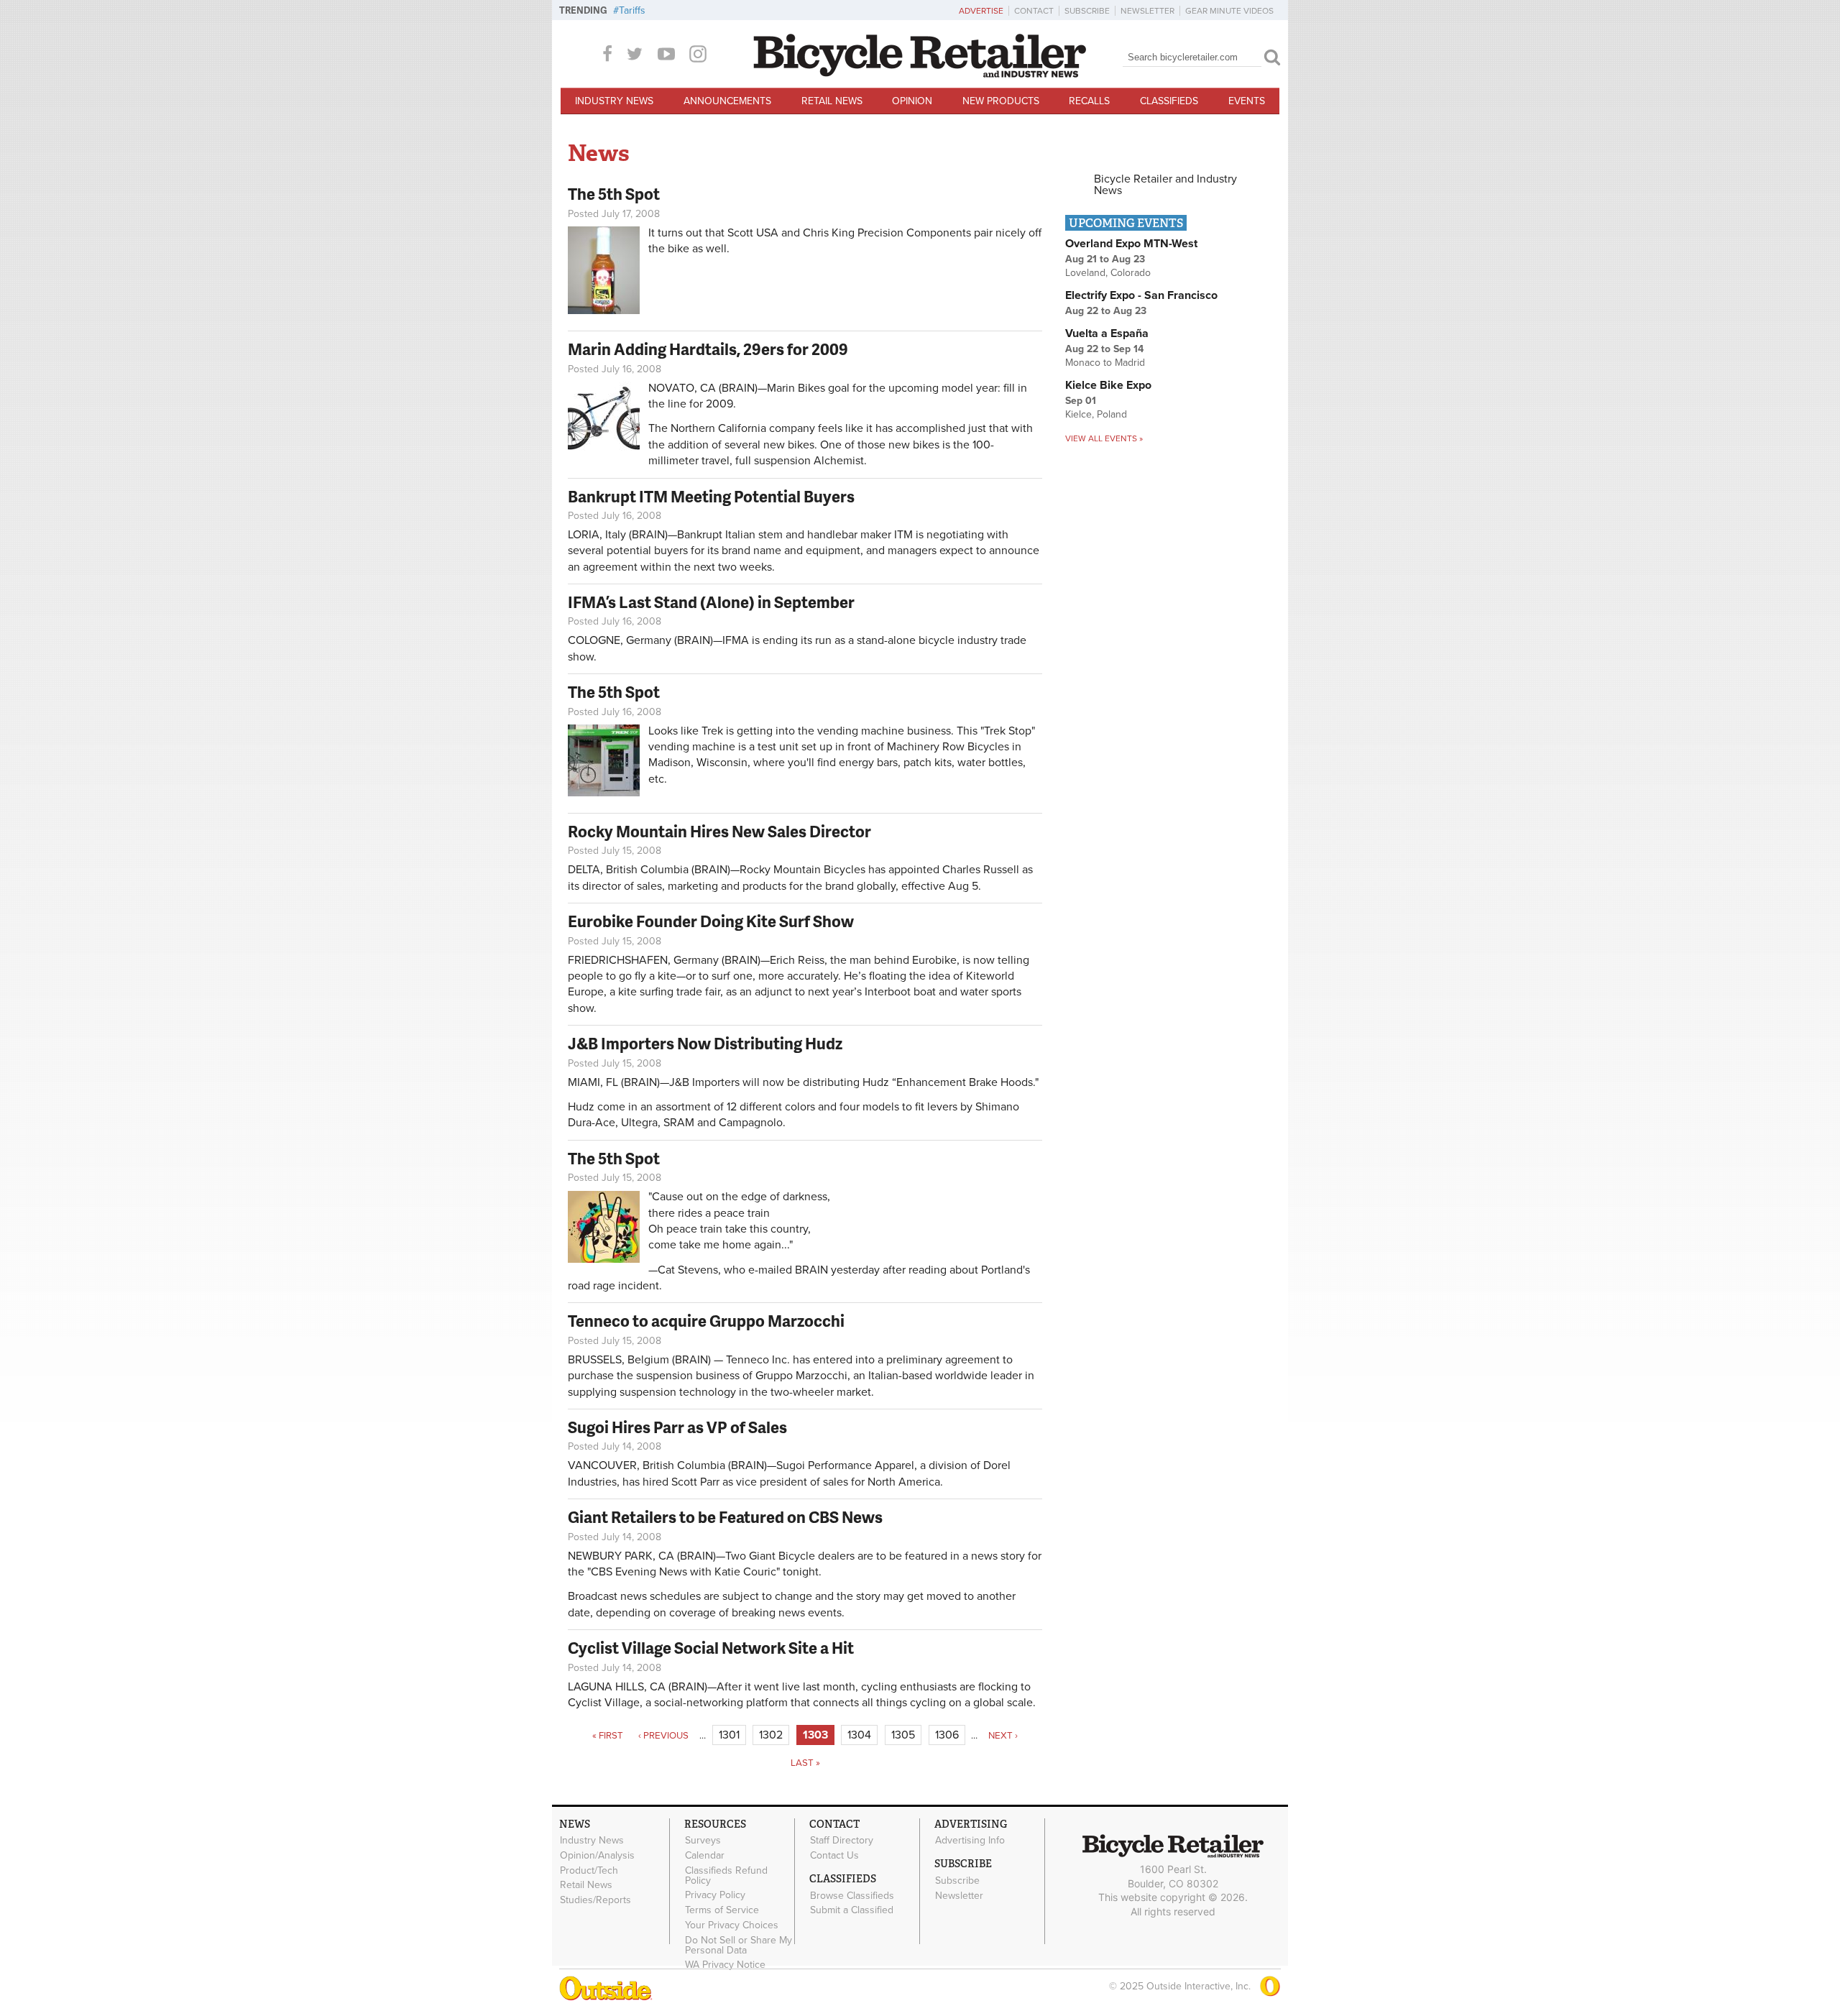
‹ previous (663, 1736)
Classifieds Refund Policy (726, 1875)
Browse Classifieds (852, 1895)
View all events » (1104, 438)
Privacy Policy (715, 1895)
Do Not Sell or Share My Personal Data (739, 1945)
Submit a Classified (852, 1910)
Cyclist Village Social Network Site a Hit (711, 1648)
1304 (859, 1735)
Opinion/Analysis (597, 1855)
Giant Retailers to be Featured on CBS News (725, 1517)
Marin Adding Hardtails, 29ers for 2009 (708, 349)
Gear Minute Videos (1229, 11)
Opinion (912, 101)
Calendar (705, 1855)
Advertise (981, 11)
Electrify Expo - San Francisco (1141, 295)
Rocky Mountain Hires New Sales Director (719, 831)
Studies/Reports (595, 1900)
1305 (903, 1735)
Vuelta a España (1107, 333)
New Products (1001, 101)
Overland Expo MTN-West (1131, 244)
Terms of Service (722, 1910)
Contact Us (834, 1855)
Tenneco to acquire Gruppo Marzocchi (706, 1321)
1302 (771, 1735)
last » (805, 1763)
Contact (1034, 11)
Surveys (703, 1841)
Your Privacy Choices (732, 1925)
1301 (729, 1735)
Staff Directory (842, 1841)
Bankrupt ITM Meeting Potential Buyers (711, 496)
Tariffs (632, 10)
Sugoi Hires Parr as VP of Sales (677, 1427)
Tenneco (747, 1360)
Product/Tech (589, 1870)
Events (1247, 101)
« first (608, 1736)
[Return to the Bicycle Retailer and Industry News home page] (920, 74)
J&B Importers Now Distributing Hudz (705, 1043)
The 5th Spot (614, 194)
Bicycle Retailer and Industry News (1165, 185)
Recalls (1089, 101)
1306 (947, 1735)
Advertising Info (970, 1841)
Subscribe (1087, 11)
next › (1003, 1736)
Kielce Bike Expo (1108, 385)
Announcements (727, 101)
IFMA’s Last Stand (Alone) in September (711, 602)
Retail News (832, 101)
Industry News (614, 101)
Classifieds (1169, 101)
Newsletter (1147, 11)
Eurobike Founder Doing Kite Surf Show (711, 921)
